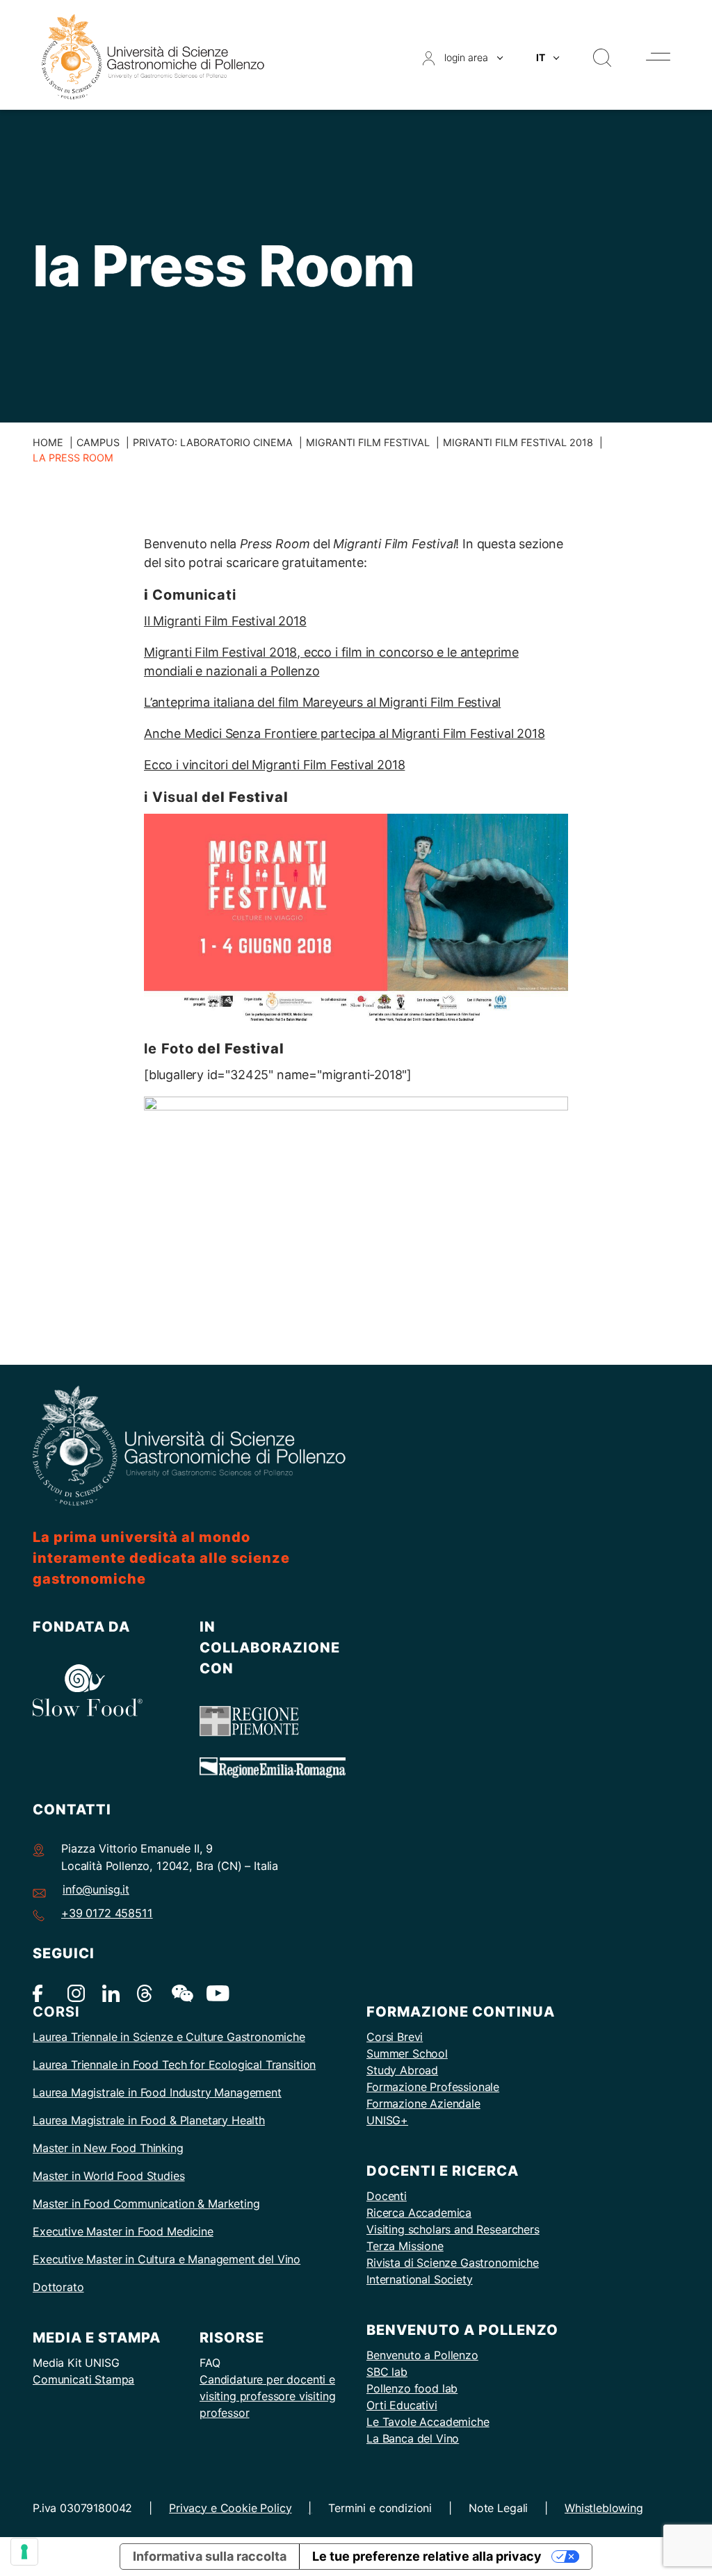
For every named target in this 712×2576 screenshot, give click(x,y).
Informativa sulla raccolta (210, 2556)
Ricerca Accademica (419, 2213)
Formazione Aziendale (423, 2103)
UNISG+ (387, 2120)
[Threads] (146, 1993)
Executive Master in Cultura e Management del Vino (167, 2259)
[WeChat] (180, 1993)
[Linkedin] (111, 1993)
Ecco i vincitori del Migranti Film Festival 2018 (274, 765)
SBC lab (387, 2372)
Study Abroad (402, 2070)
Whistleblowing (604, 2508)
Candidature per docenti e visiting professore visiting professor (268, 2396)
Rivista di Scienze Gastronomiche (453, 2263)
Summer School (407, 2053)
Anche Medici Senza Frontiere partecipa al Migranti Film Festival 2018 (345, 733)
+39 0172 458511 (107, 1913)
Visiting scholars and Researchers (453, 2229)
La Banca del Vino (413, 2438)
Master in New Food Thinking (108, 2148)
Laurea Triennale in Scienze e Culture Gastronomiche (169, 2037)
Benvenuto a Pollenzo (422, 2355)
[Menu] (658, 57)
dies (174, 2176)
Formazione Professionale (433, 2087)
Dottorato (58, 2287)
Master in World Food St (95, 2176)
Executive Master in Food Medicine (123, 2231)
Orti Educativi (402, 2405)
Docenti (387, 2196)
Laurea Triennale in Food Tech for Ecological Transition (174, 2065)
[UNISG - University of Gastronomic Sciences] (153, 56)
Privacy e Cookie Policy (230, 2508)
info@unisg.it (96, 1889)
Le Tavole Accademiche (428, 2422)
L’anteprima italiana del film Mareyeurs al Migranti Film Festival (322, 702)
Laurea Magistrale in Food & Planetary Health (149, 2120)
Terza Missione (405, 2246)
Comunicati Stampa (83, 2379)
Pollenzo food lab (412, 2388)
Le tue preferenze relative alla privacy (427, 2556)
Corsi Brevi (395, 2037)
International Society (420, 2279)
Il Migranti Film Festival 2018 (225, 621)
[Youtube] (215, 1993)
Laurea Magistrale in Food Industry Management (157, 2092)
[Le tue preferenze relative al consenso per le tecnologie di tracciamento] (24, 2552)
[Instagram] (76, 1993)
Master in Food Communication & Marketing (146, 2204)
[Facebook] (41, 1993)
